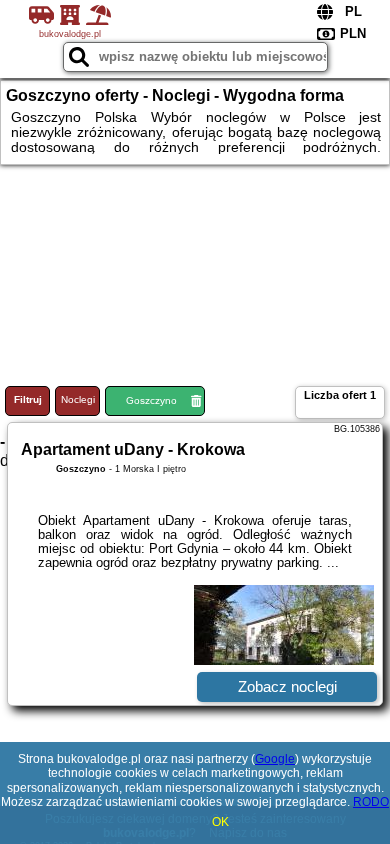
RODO (371, 802)
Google (275, 759)
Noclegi (78, 399)
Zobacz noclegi (287, 686)
